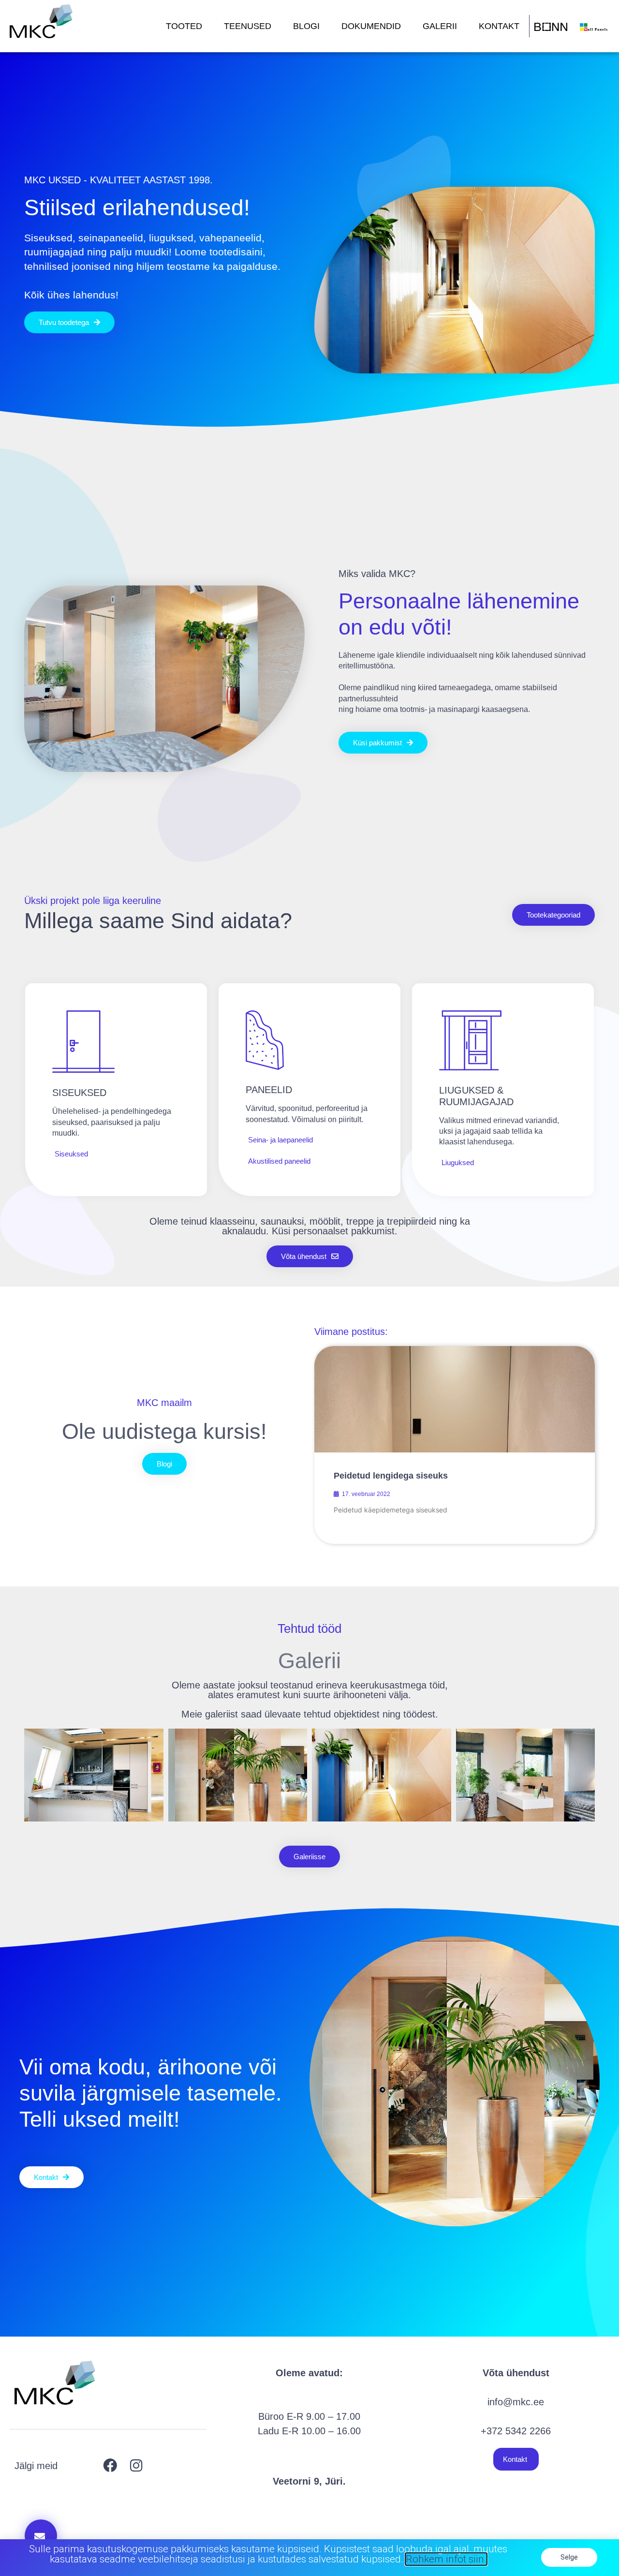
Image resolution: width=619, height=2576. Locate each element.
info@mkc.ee (516, 2402)
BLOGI (306, 26)
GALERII (440, 26)
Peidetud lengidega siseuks (391, 1476)
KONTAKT (499, 26)
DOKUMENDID (371, 26)
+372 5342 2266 (516, 2431)
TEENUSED (248, 26)
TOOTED (184, 26)
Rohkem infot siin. (446, 2559)
